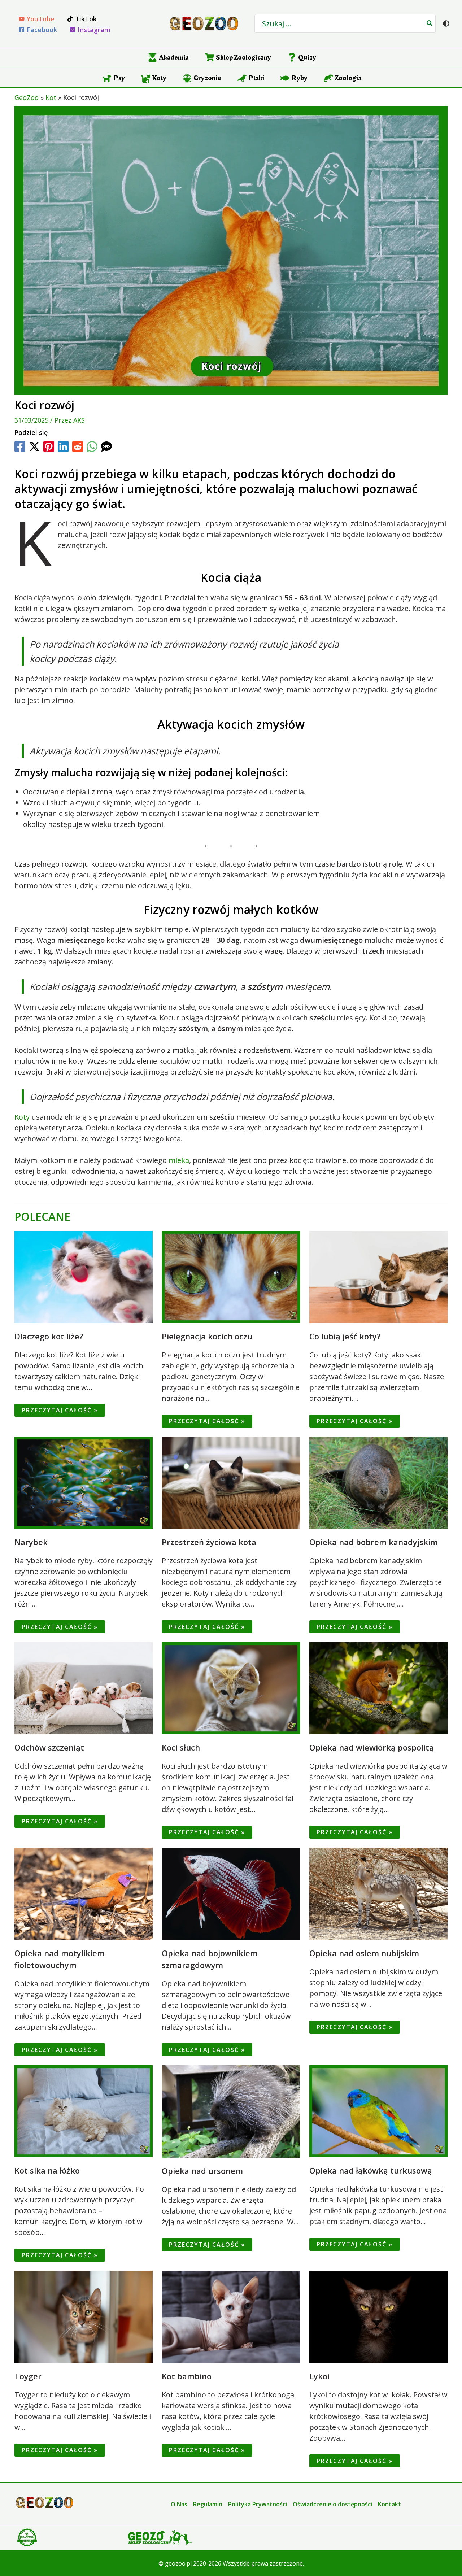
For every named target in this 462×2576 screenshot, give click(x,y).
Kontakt (389, 2504)
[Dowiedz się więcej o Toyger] (84, 2316)
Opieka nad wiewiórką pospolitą (372, 1747)
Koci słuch (181, 1747)
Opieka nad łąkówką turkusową (371, 2170)
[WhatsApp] (92, 446)
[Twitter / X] (34, 446)
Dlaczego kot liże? (49, 1336)
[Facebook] (20, 446)
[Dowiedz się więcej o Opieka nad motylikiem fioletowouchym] (84, 1893)
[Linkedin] (63, 446)
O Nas (179, 2504)
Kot (51, 97)
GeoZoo (27, 97)
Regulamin (208, 2504)
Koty (22, 1117)
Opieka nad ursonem (202, 2171)
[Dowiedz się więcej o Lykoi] (378, 2316)
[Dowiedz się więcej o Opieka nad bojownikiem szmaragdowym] (231, 1893)
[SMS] (106, 446)
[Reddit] (78, 446)
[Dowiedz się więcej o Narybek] (84, 1482)
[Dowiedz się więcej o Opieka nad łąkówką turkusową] (378, 2111)
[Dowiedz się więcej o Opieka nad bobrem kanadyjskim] (378, 1482)
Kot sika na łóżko (47, 2170)
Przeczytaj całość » (60, 1410)
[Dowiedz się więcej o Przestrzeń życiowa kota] (231, 1482)
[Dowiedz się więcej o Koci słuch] (231, 1688)
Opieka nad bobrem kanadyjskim (374, 1542)
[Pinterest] (49, 446)
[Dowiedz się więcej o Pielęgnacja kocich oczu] (231, 1276)
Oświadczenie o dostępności (332, 2504)
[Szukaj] (430, 23)
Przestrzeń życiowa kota (209, 1542)
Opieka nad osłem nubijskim (364, 1953)
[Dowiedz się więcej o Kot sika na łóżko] (84, 2111)
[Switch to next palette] (446, 23)
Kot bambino (187, 2376)
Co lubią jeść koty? (345, 1336)
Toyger (28, 2376)
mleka (179, 1160)
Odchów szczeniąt (49, 1747)
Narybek (31, 1542)
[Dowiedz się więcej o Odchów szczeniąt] (84, 1688)
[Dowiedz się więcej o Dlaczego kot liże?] (84, 1276)
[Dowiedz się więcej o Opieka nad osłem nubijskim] (378, 1893)
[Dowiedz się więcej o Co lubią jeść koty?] (378, 1276)
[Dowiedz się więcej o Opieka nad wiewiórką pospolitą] (378, 1688)
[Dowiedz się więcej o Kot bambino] (231, 2316)
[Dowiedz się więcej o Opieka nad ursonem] (231, 2111)
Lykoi (319, 2376)
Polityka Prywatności (258, 2504)
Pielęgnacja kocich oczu (207, 1336)
